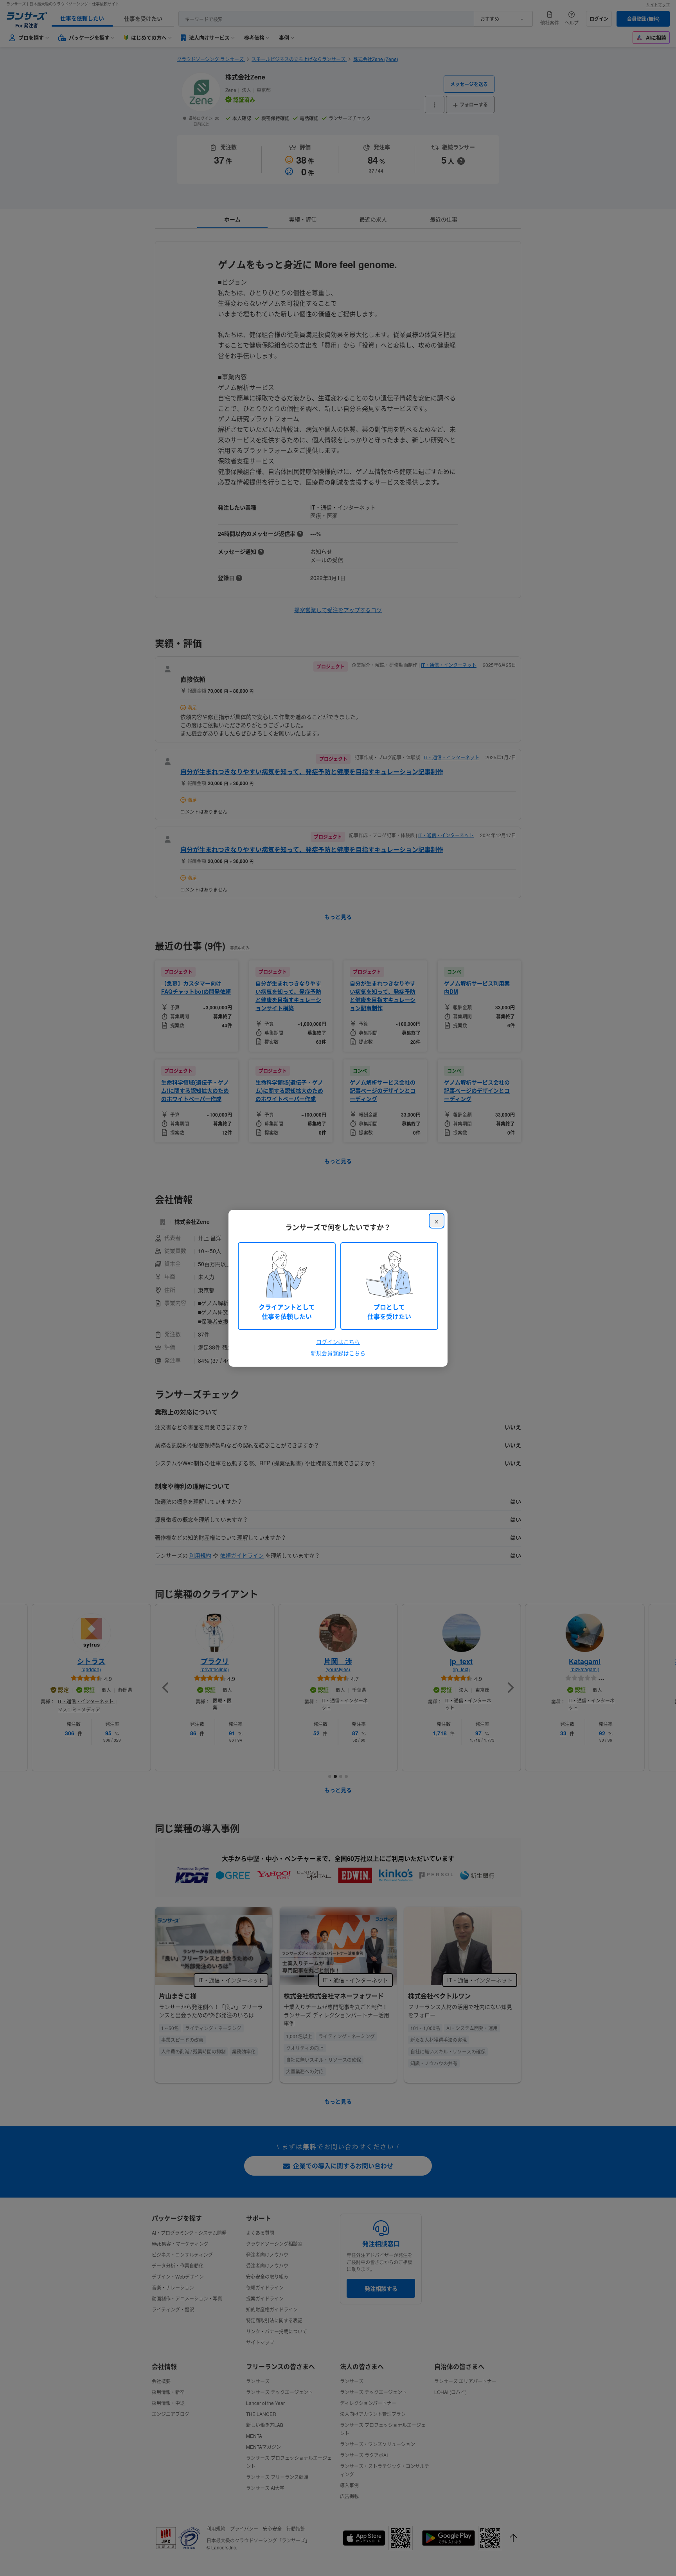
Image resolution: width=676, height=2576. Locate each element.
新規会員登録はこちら (338, 1353)
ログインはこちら (338, 1342)
